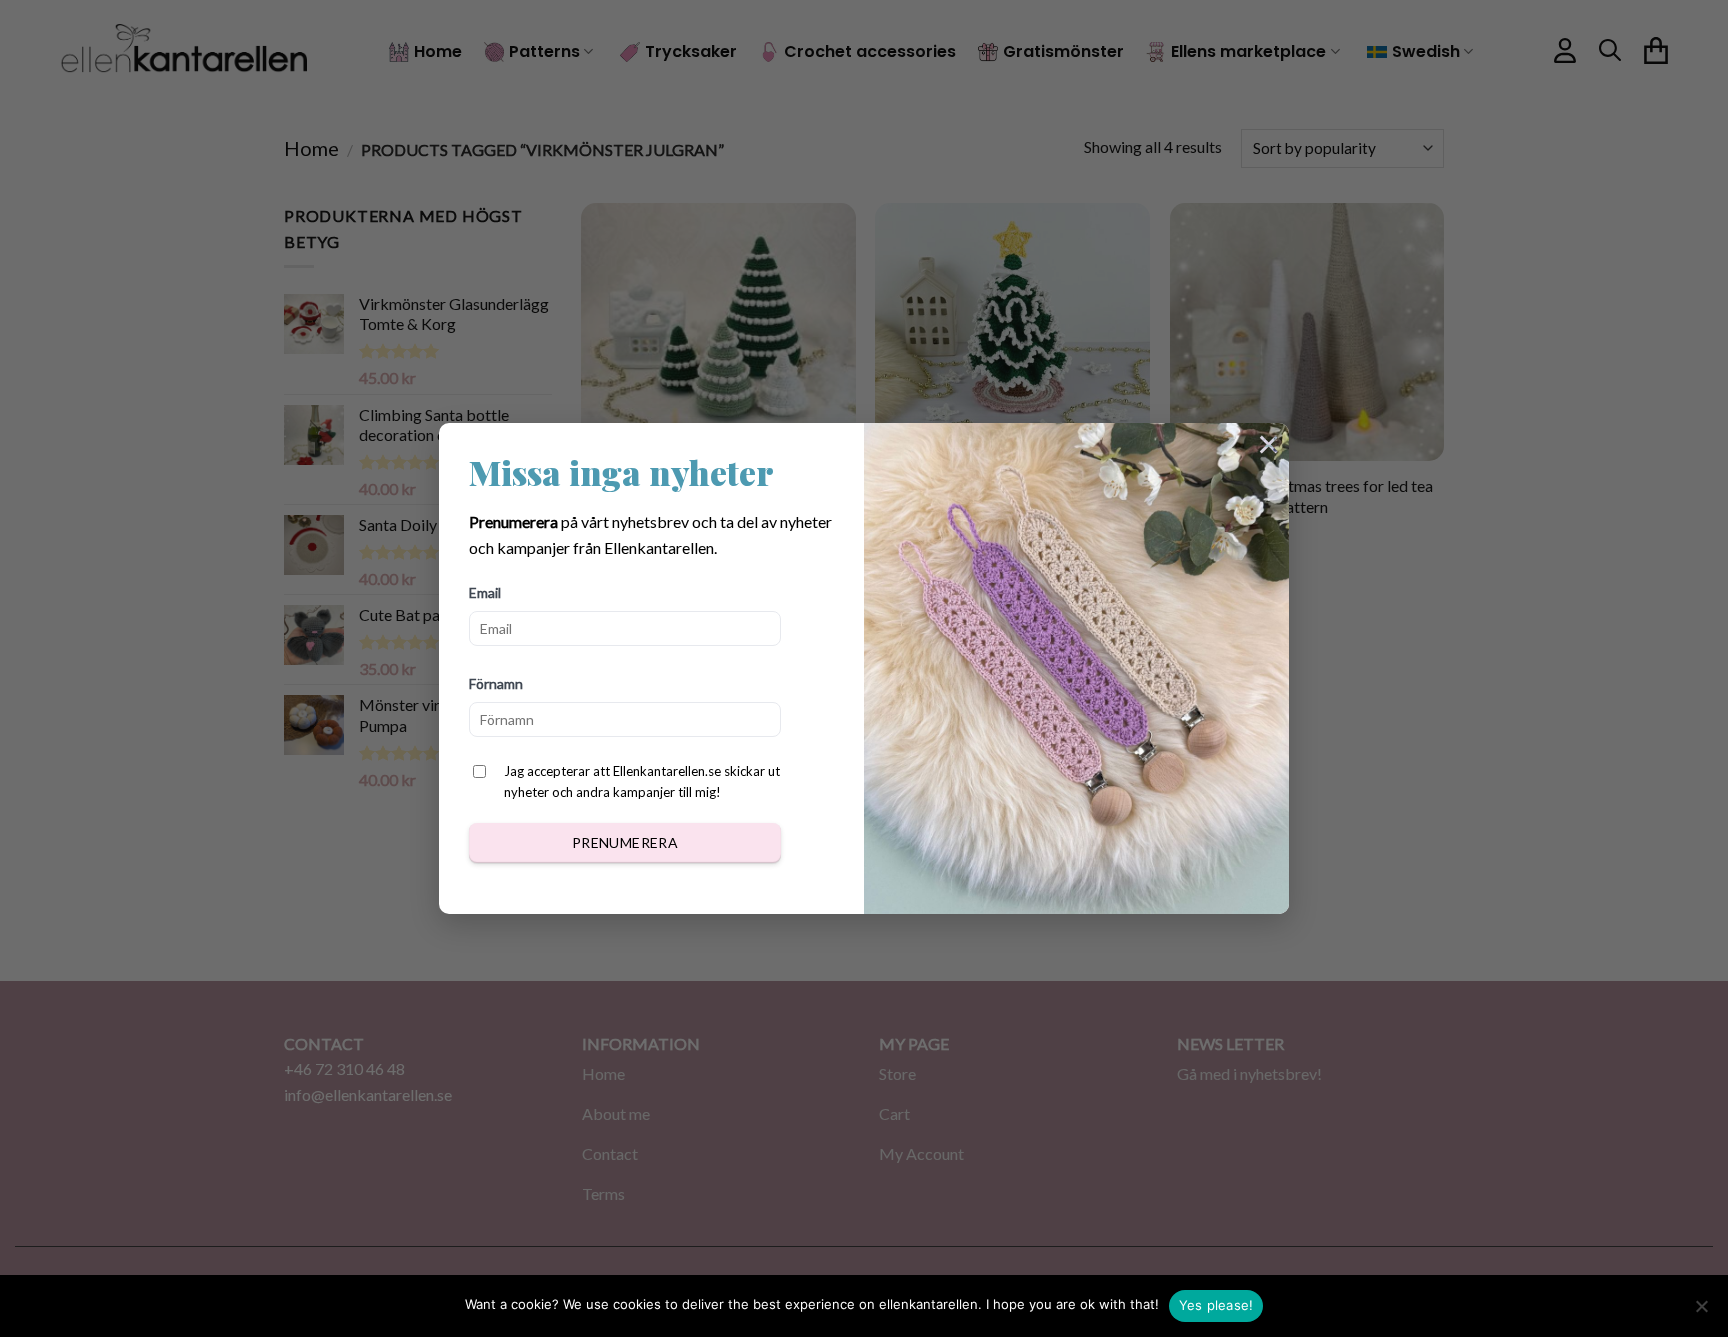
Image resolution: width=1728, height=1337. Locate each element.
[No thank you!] (1701, 1312)
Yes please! (1216, 1305)
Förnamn (496, 683)
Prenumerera (625, 842)
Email (485, 592)
